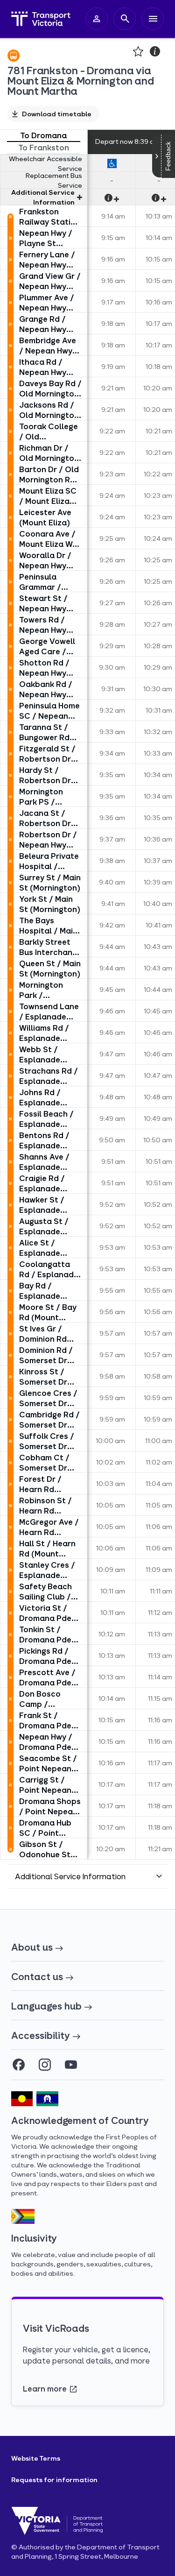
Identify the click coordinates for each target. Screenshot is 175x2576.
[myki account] (97, 19)
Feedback (168, 156)
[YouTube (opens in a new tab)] (71, 2065)
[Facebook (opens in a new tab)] (19, 2065)
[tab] (44, 136)
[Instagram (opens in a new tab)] (45, 2065)
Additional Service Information (43, 197)
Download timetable (57, 114)
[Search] (125, 19)
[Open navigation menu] (153, 19)
